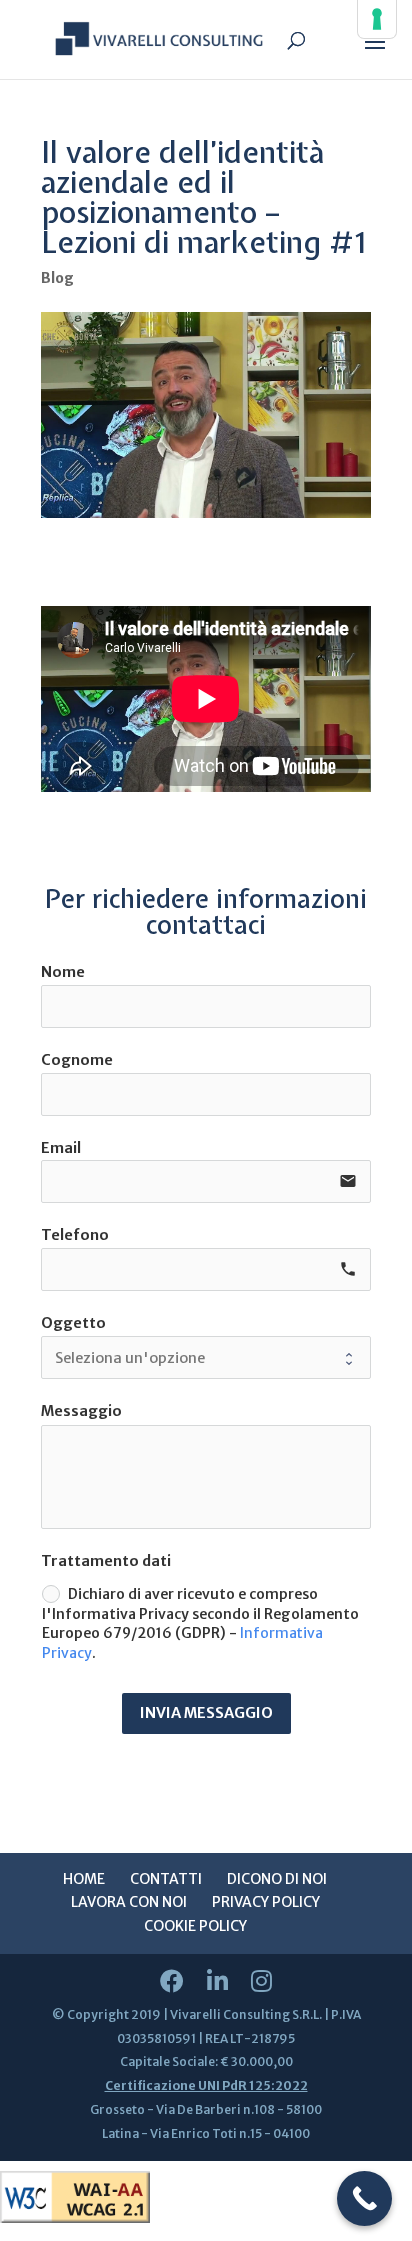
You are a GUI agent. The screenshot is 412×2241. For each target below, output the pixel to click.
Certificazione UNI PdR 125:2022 (206, 2085)
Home (84, 1879)
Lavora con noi (129, 1902)
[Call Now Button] (364, 2198)
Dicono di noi (277, 1879)
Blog (57, 278)
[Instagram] (261, 1981)
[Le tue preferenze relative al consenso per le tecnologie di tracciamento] (377, 19)
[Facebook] (172, 1981)
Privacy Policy (266, 1902)
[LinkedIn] (217, 1981)
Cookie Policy (195, 1926)
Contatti (166, 1879)
